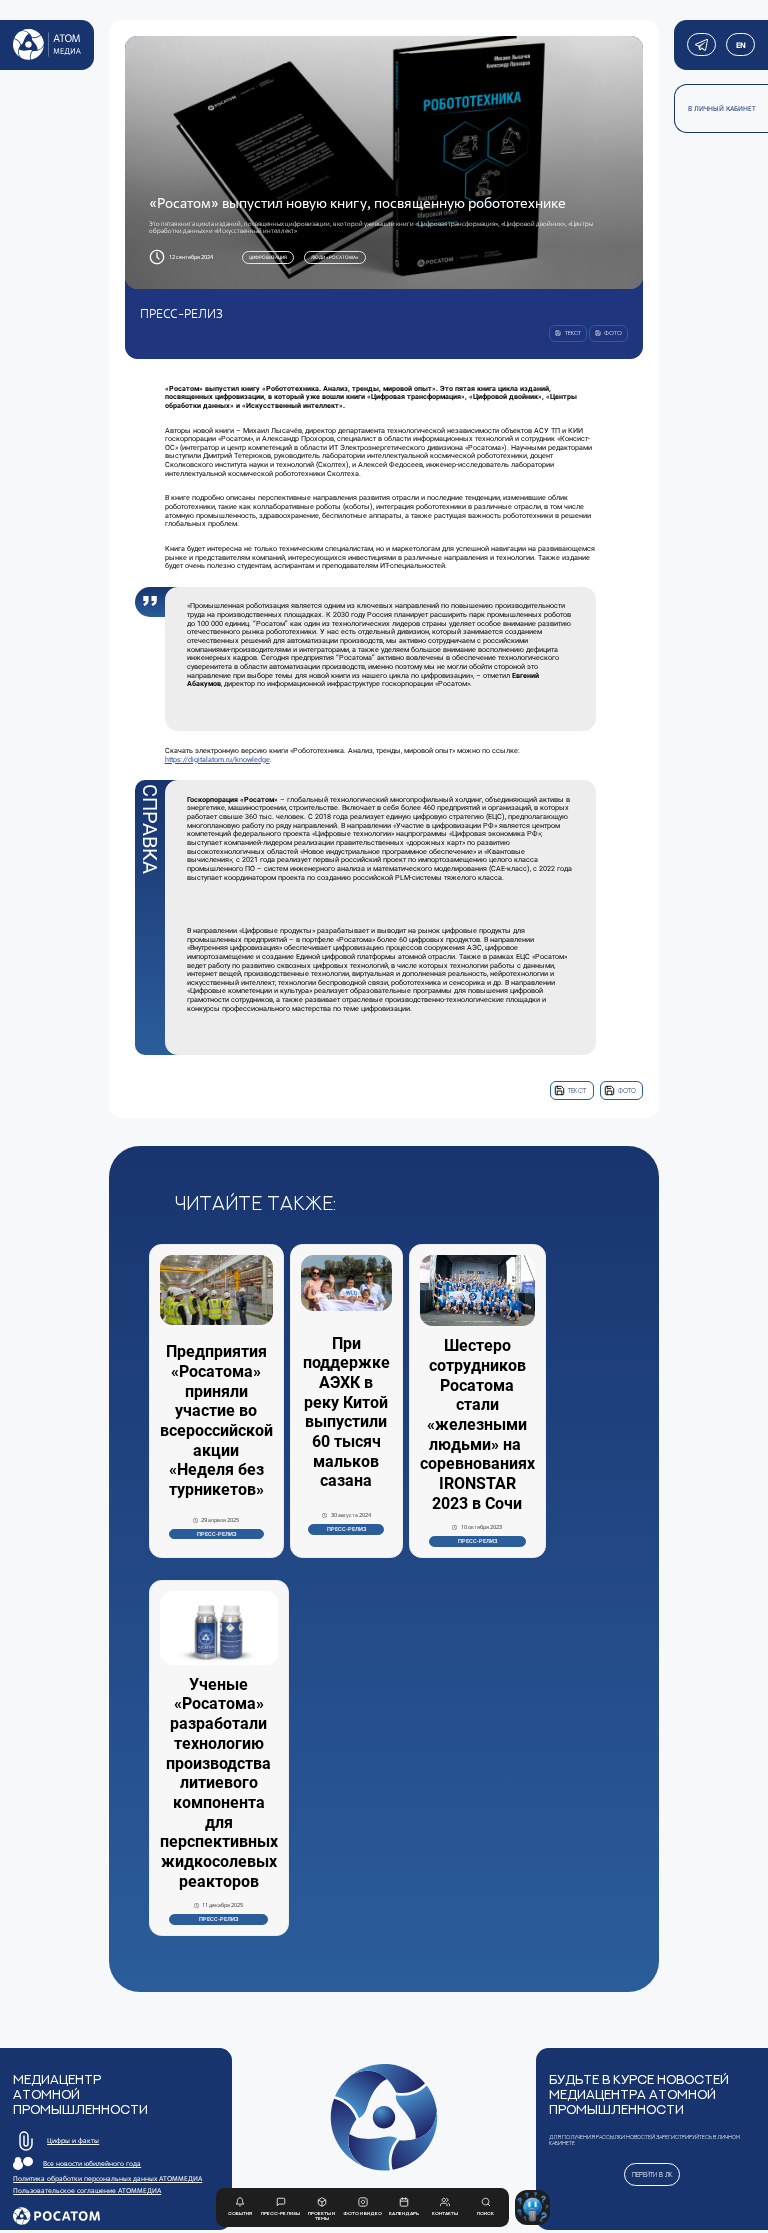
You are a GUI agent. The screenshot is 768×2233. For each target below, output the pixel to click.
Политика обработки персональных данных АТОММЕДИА (107, 2178)
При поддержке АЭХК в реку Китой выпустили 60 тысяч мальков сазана (346, 1412)
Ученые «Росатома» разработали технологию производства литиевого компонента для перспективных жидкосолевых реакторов (219, 1783)
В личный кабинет (722, 108)
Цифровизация (268, 257)
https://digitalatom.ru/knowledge (217, 759)
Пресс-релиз (216, 1534)
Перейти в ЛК (652, 2174)
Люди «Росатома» (335, 257)
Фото (627, 1090)
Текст (577, 1090)
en (740, 45)
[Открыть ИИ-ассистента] (532, 2207)
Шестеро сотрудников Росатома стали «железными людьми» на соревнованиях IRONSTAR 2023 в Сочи (477, 1424)
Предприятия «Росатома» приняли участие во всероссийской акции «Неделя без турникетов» (216, 1420)
